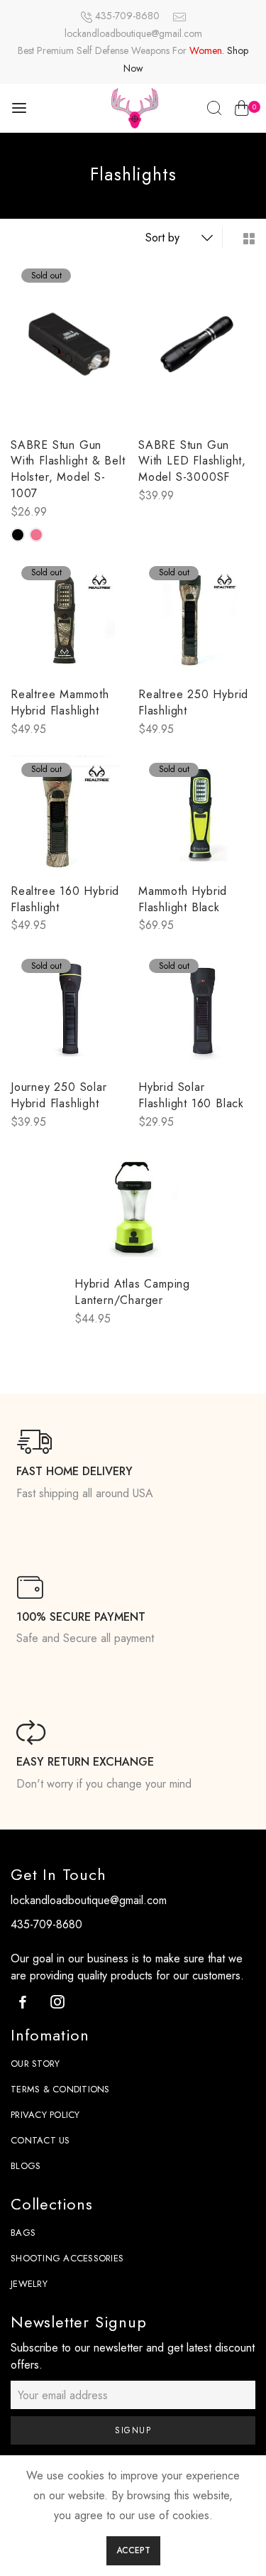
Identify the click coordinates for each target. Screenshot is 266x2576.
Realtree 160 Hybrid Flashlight (65, 899)
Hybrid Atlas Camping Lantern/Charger (132, 1292)
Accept (133, 2550)
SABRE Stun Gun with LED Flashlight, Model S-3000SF (192, 461)
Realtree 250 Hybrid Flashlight (193, 702)
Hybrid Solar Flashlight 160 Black (191, 1095)
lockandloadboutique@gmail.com (133, 33)
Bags (23, 2233)
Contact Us (40, 2140)
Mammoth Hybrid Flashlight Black (183, 899)
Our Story (35, 2064)
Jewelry (29, 2284)
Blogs (26, 2166)
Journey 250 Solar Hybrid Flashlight (59, 1095)
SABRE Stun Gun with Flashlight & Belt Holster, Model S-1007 (68, 469)
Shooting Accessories (67, 2258)
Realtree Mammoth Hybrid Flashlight (60, 702)
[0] (242, 111)
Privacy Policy (45, 2115)
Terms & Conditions (60, 2089)
